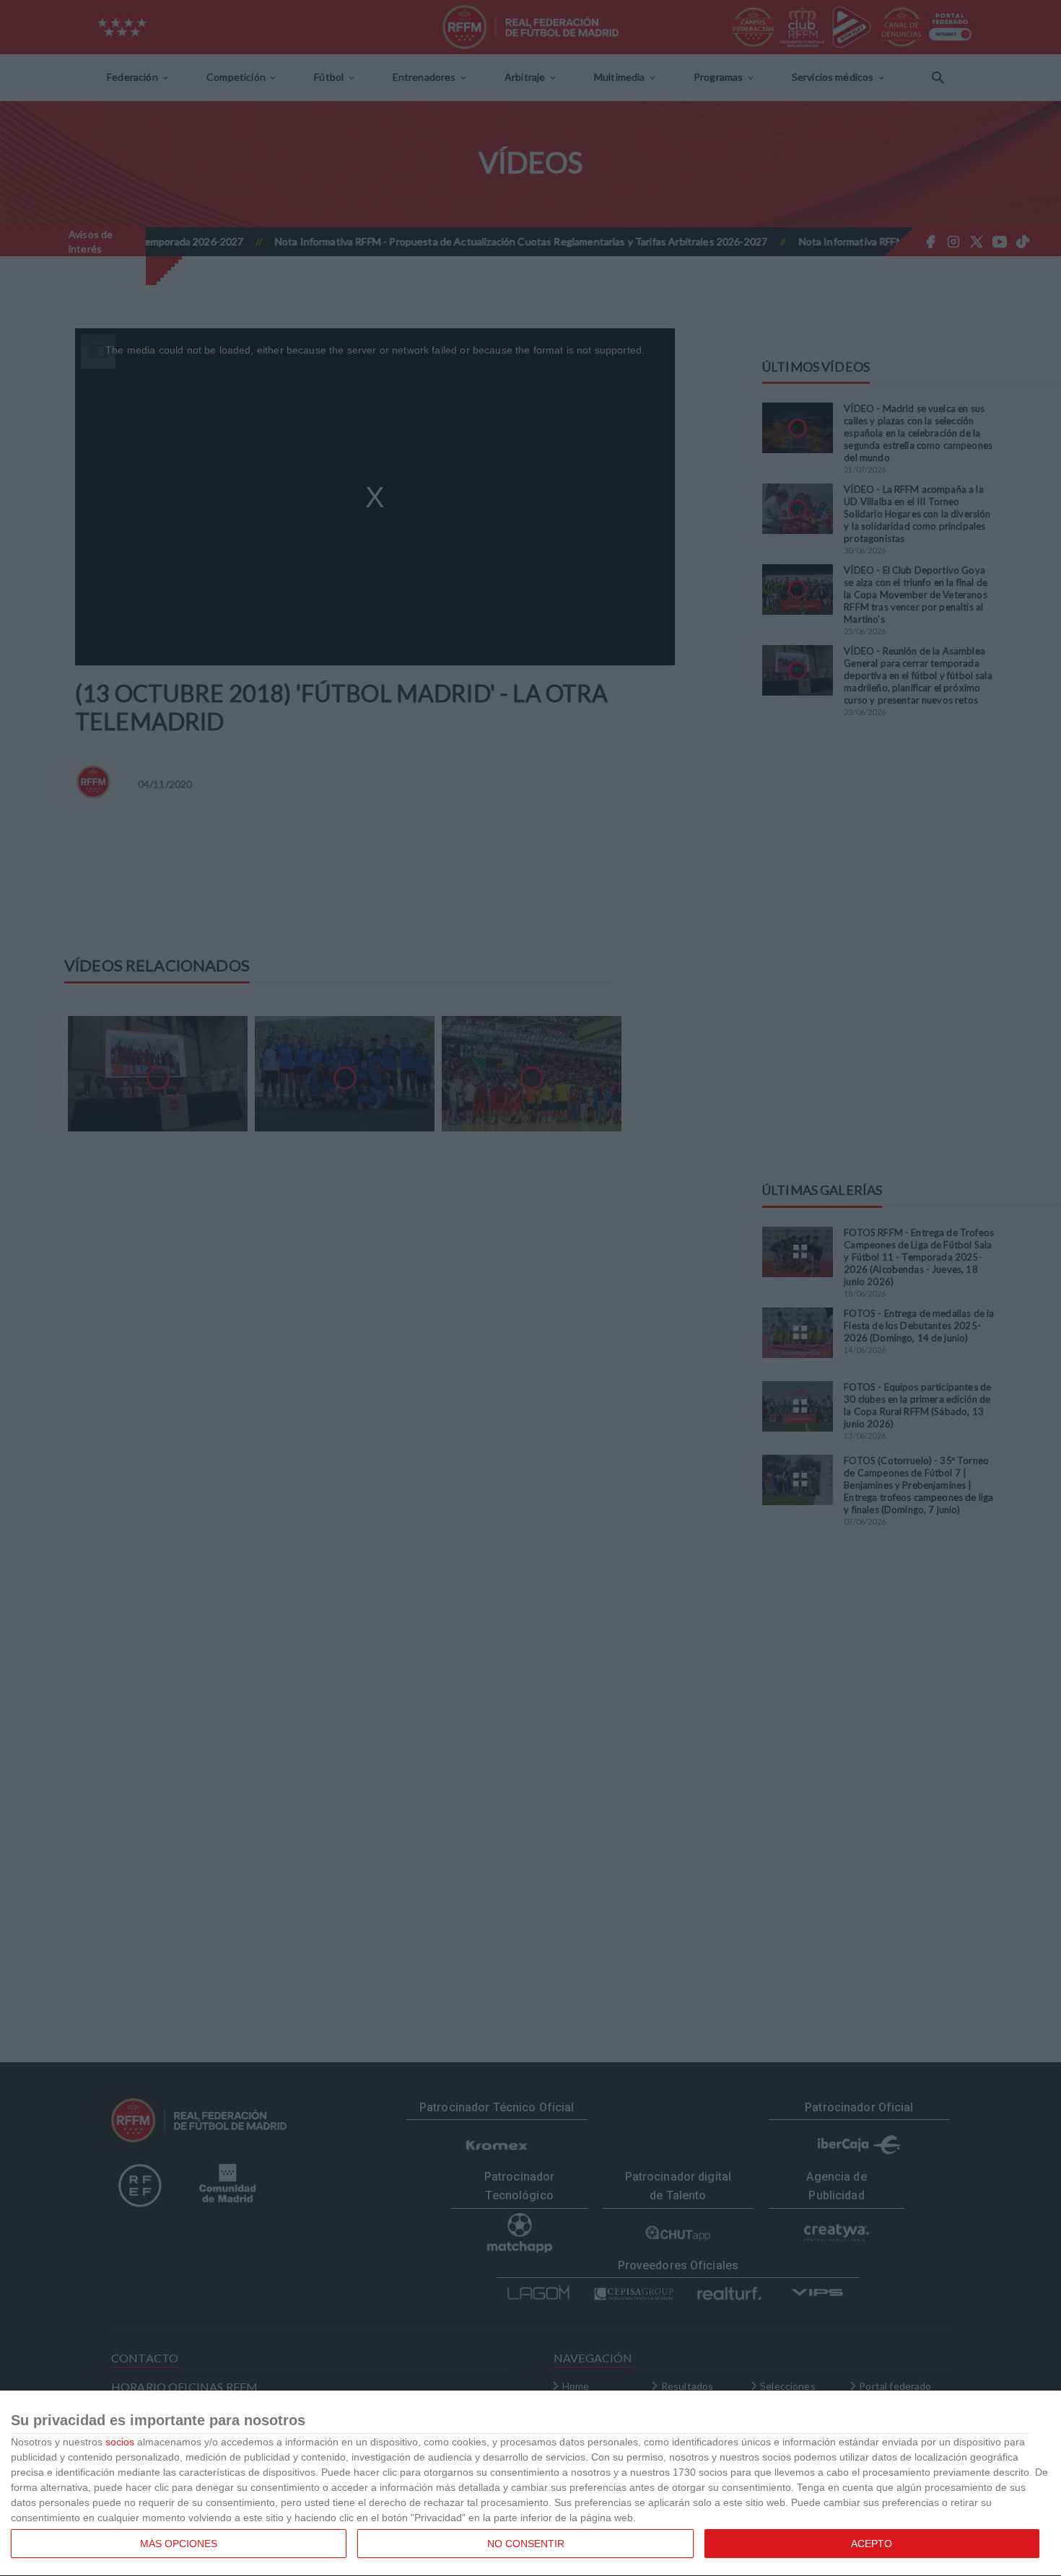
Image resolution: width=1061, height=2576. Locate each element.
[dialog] (530, 2484)
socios (120, 2442)
